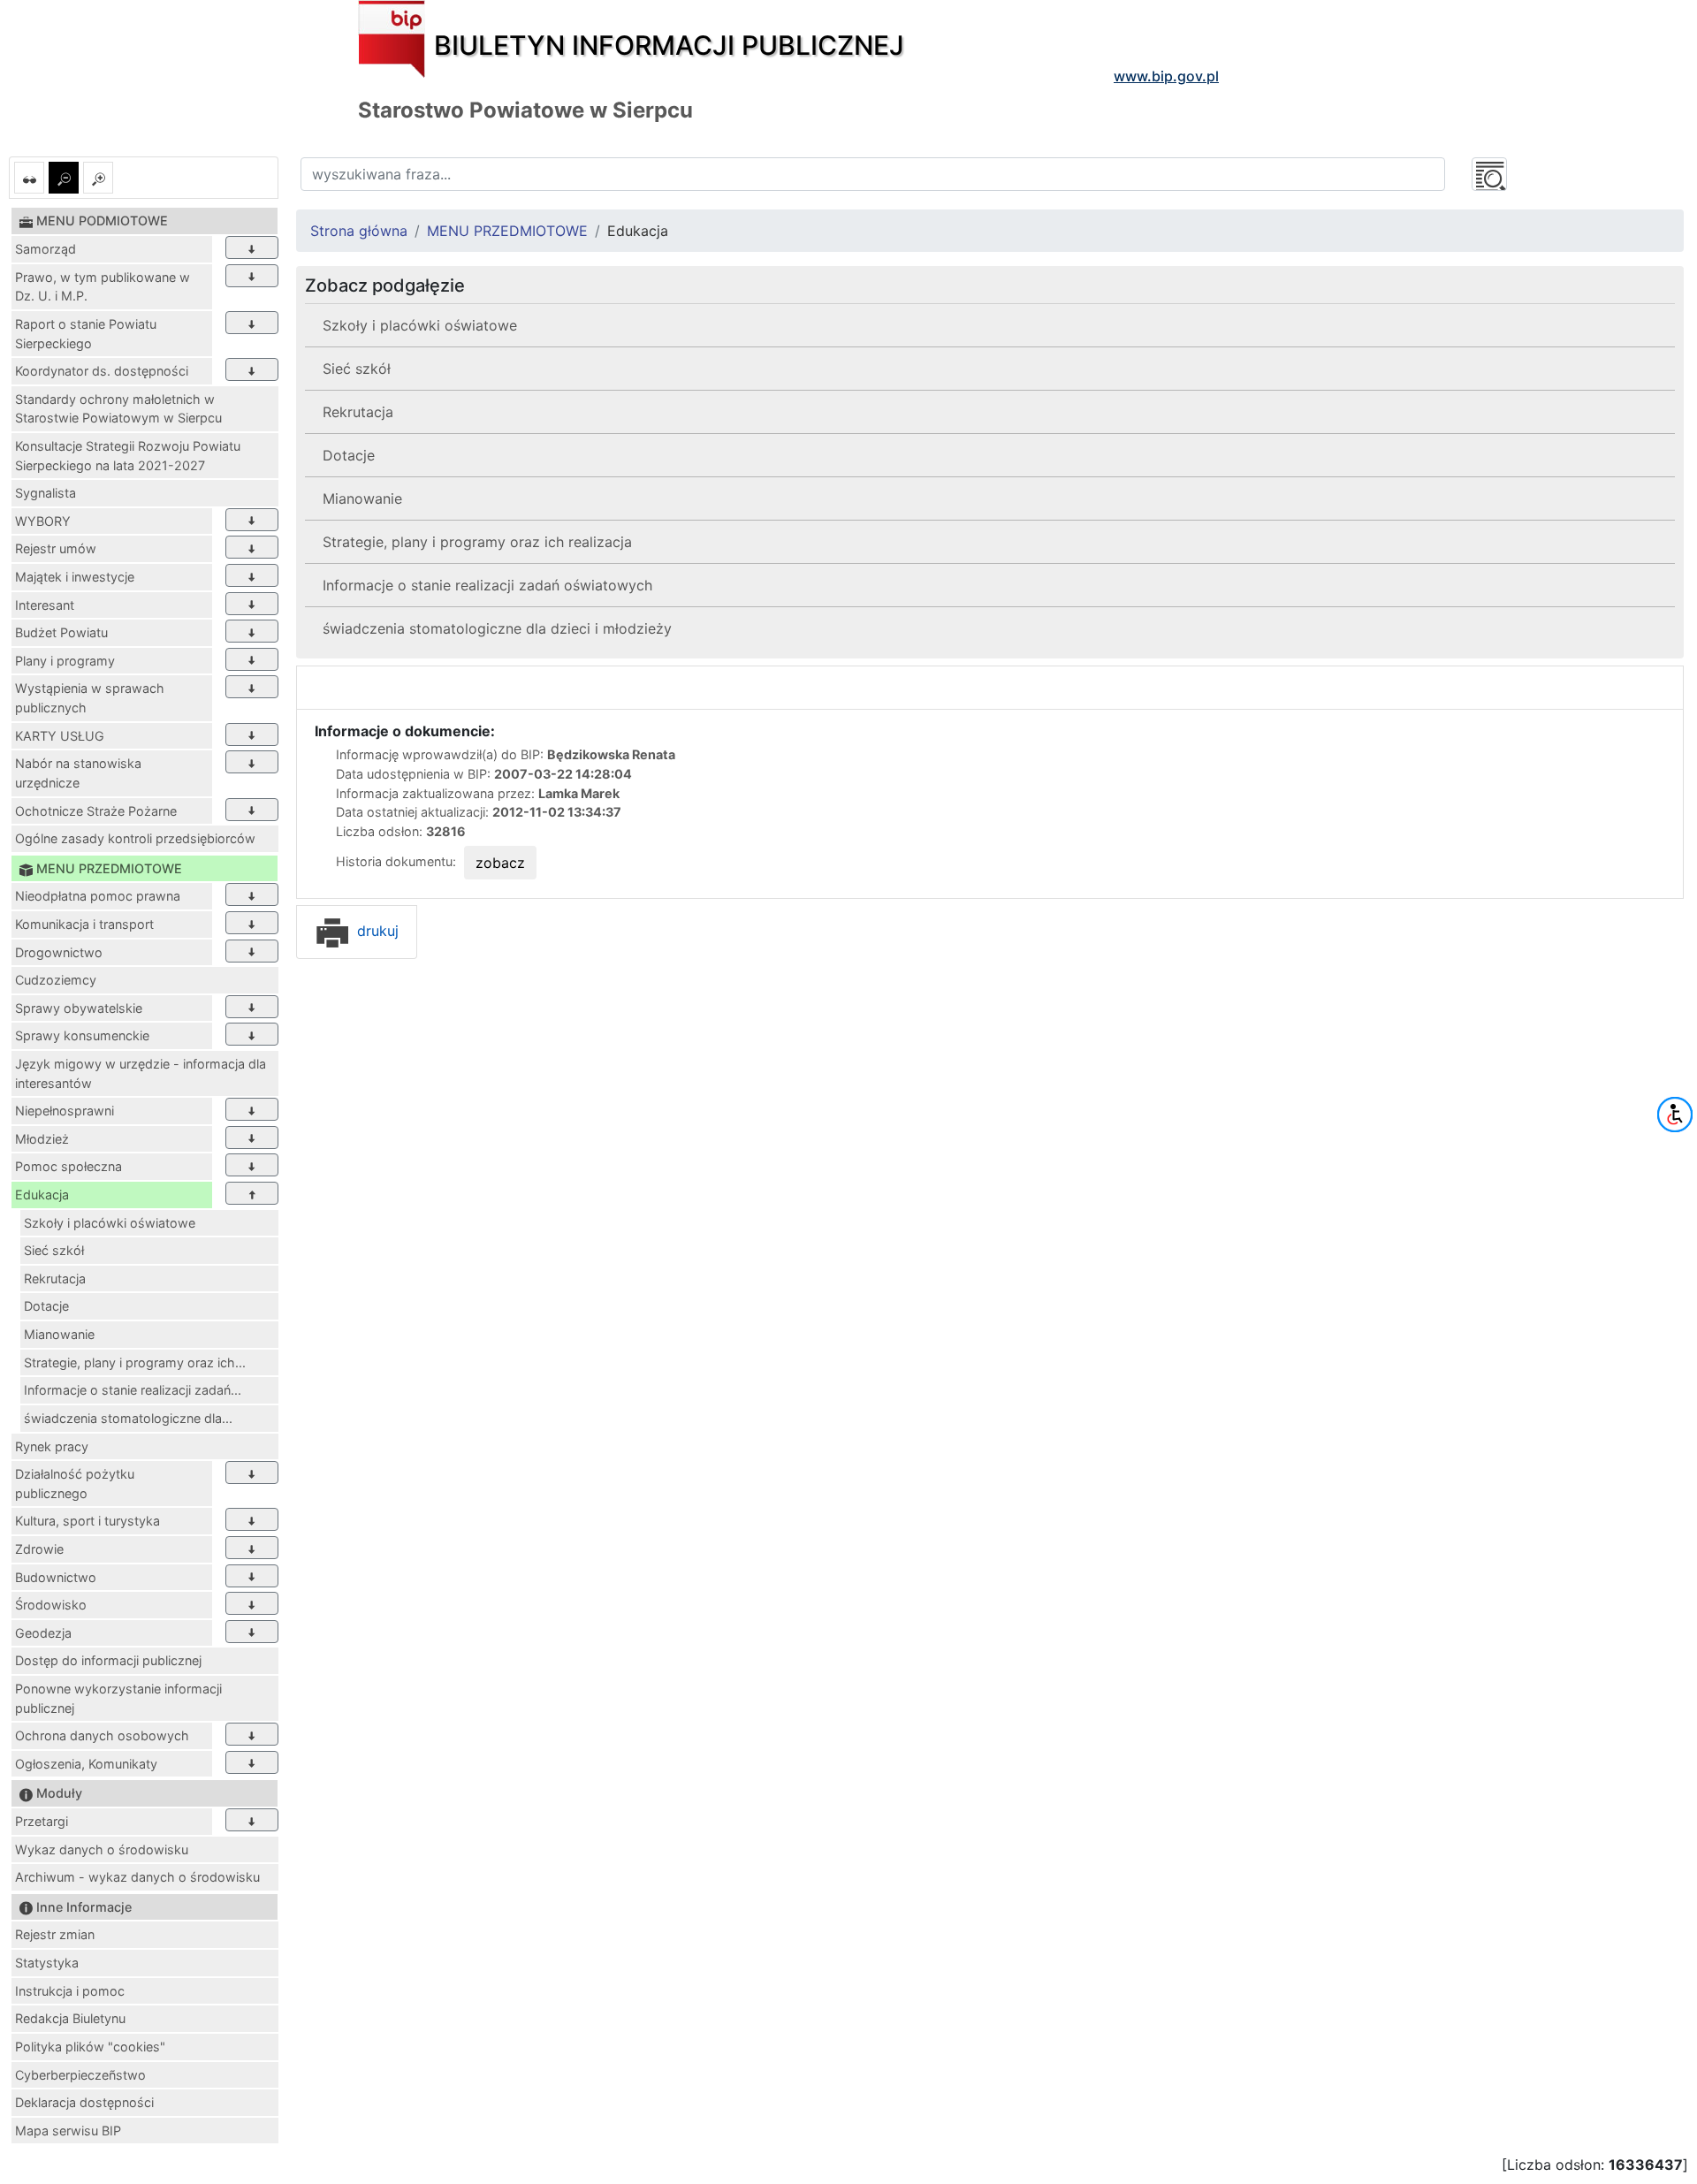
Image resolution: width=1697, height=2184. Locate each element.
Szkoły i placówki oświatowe (110, 1223)
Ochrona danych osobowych (102, 1735)
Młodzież (42, 1139)
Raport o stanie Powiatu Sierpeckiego (86, 334)
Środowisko (51, 1605)
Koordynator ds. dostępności (102, 371)
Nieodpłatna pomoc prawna (98, 896)
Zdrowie (39, 1549)
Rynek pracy (52, 1446)
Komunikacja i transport (84, 924)
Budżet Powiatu (61, 632)
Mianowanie (59, 1334)
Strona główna (359, 231)
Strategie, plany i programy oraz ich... (135, 1362)
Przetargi (42, 1821)
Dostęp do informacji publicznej (108, 1660)
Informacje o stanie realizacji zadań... (133, 1390)
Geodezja (43, 1633)
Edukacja (42, 1195)
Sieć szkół (54, 1250)
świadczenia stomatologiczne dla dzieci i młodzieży (497, 628)
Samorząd (46, 249)
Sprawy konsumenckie (82, 1035)
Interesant (45, 605)
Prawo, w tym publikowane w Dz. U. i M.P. (103, 287)
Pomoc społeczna (68, 1166)
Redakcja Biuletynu (70, 2018)
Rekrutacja (55, 1278)
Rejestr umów (56, 548)
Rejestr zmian (55, 1934)
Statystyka (47, 1963)
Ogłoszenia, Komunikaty (86, 1764)
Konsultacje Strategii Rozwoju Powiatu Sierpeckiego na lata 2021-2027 (128, 456)
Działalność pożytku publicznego (75, 1484)
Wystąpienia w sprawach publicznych (90, 698)
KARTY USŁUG (60, 736)
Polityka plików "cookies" (90, 2047)
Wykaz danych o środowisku (102, 1849)
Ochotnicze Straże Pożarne (96, 811)
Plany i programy (65, 661)
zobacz (500, 863)
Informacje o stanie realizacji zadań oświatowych (487, 585)
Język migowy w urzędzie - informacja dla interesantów (141, 1073)
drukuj (376, 931)
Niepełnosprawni (65, 1111)
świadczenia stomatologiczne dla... (128, 1418)
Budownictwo (56, 1577)
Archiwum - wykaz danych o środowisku (137, 1877)
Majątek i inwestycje (75, 577)
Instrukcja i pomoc (70, 1991)
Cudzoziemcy (56, 980)
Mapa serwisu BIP (68, 2131)
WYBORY (43, 521)
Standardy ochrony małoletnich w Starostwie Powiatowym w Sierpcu (118, 409)
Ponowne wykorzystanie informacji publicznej (118, 1698)
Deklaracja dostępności (84, 2102)
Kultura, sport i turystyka (88, 1521)
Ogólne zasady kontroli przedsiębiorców (135, 838)
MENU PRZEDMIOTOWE (507, 231)
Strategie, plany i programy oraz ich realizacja (477, 542)
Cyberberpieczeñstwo (80, 2075)
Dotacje (46, 1306)
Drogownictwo (59, 952)
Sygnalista (46, 493)
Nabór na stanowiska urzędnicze (78, 773)
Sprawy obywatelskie (79, 1008)
